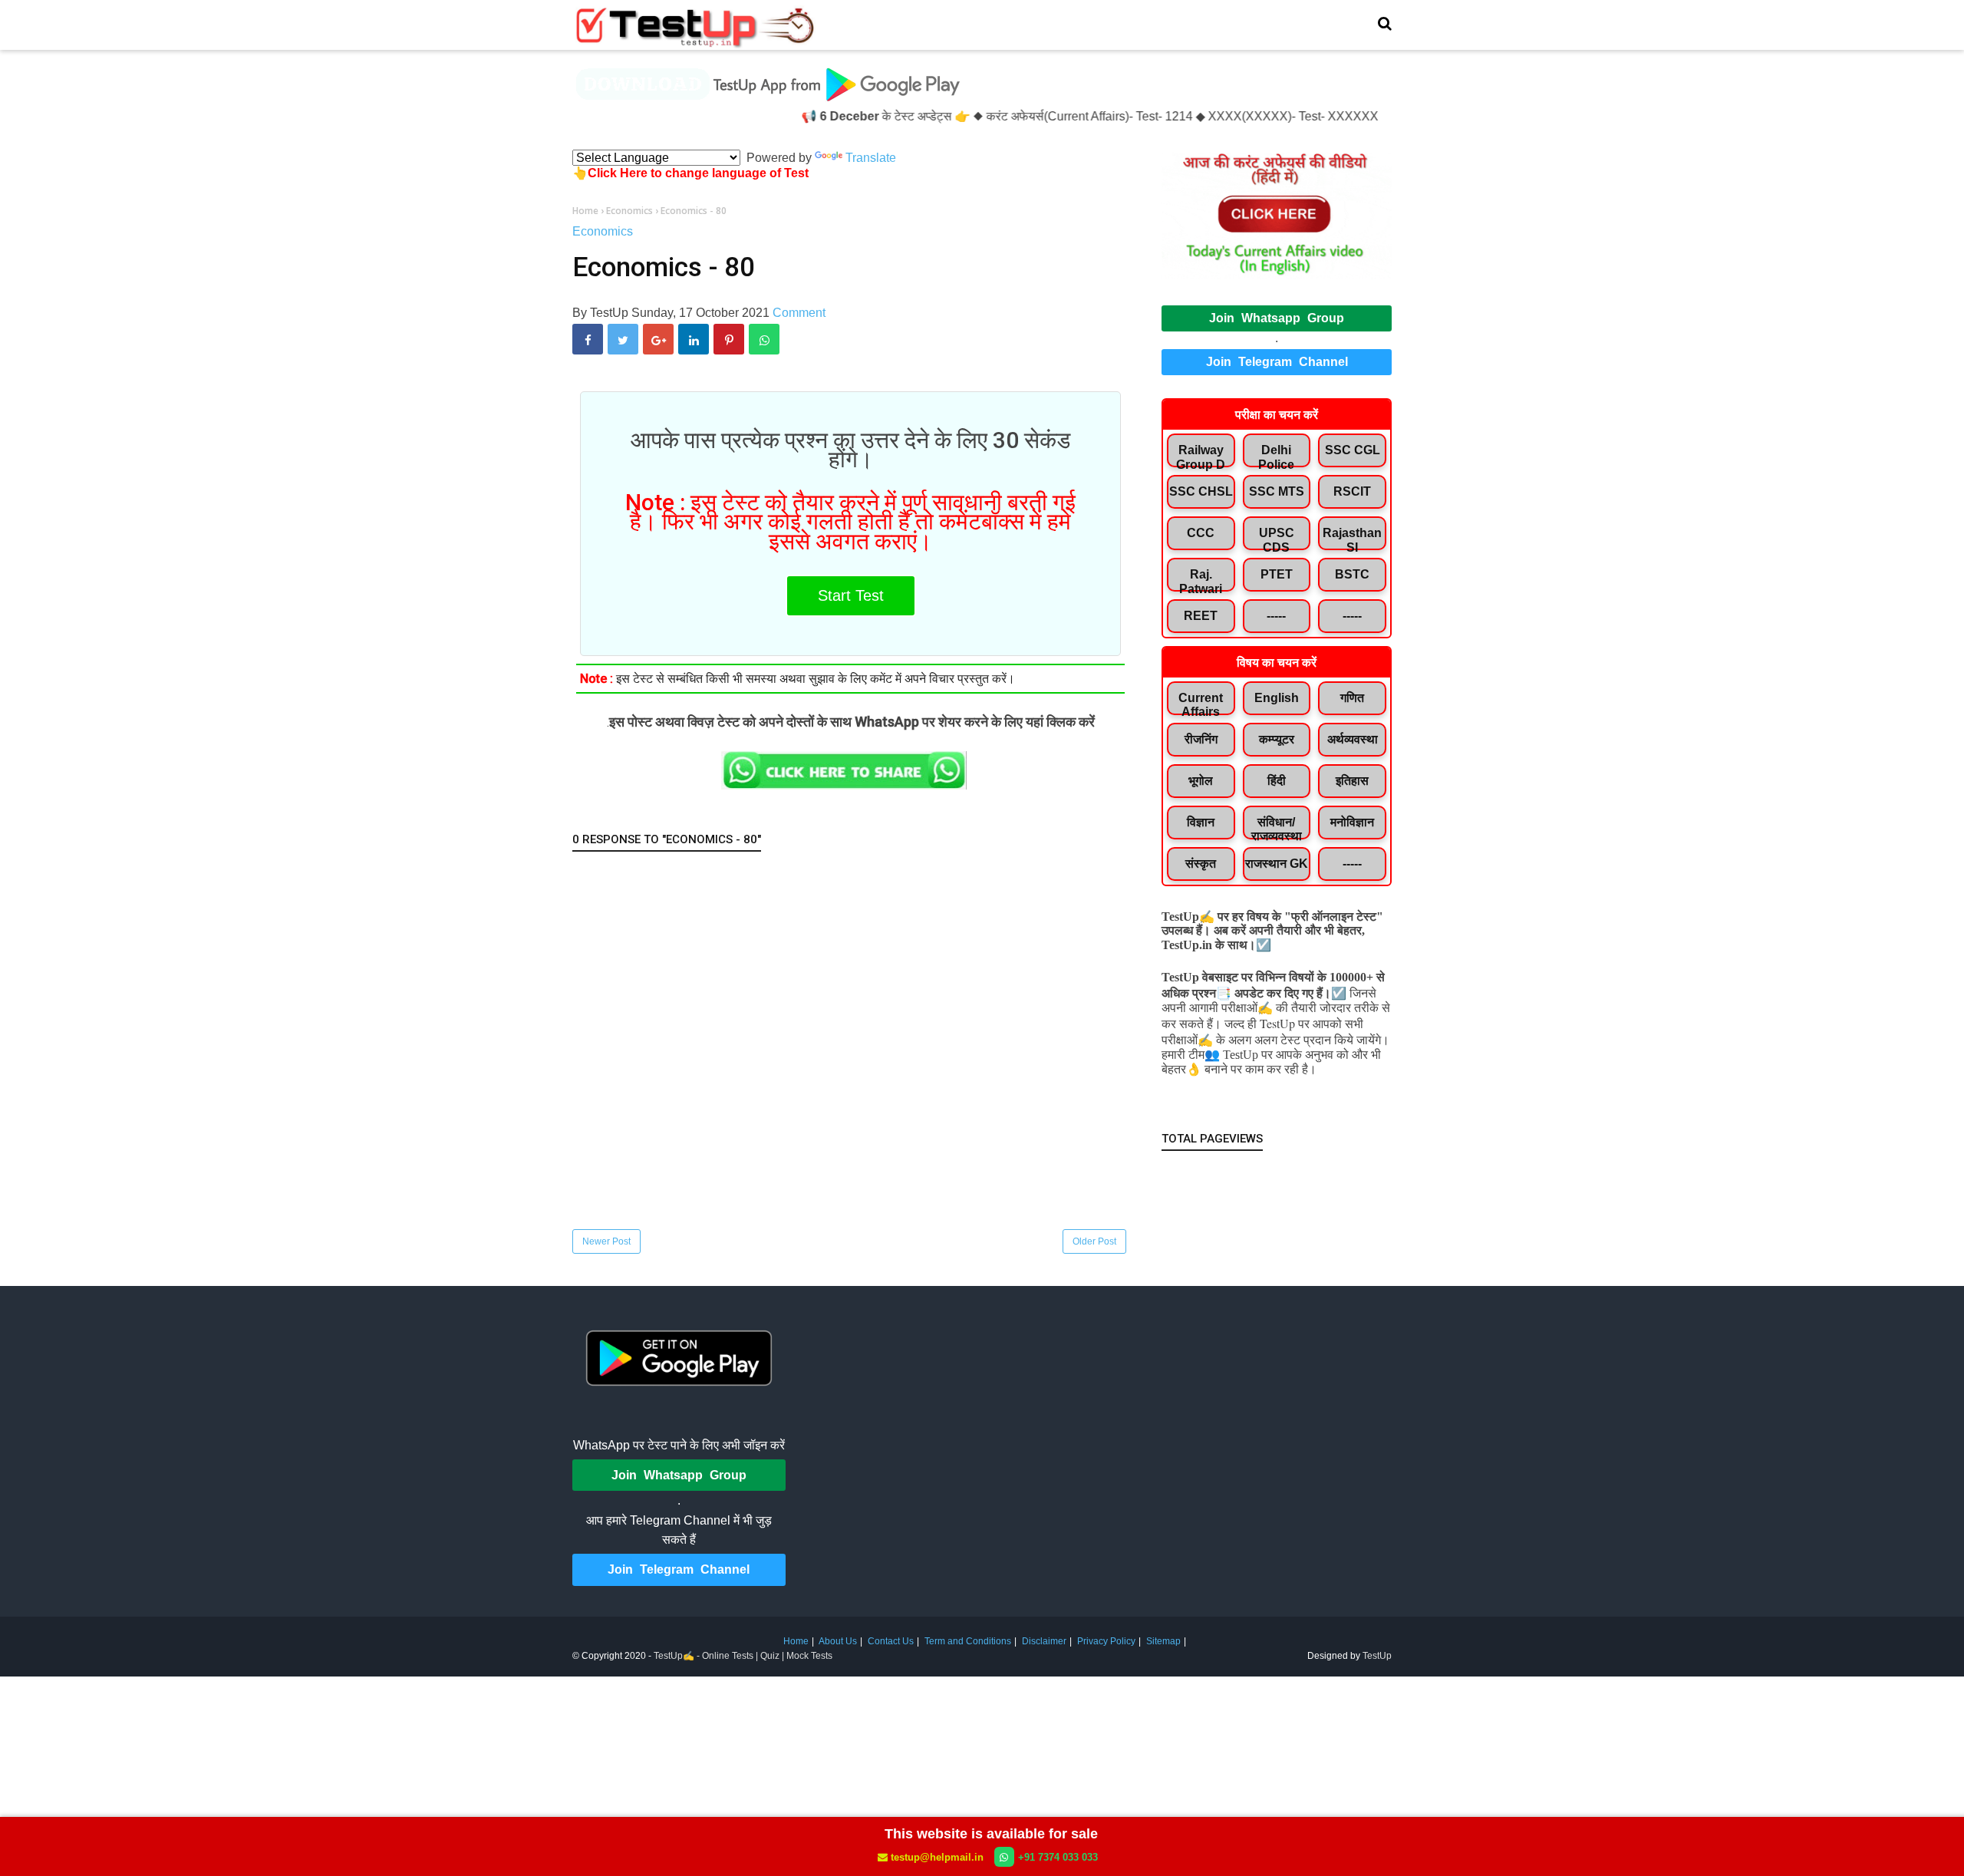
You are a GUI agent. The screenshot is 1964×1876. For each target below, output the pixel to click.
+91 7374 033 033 (1058, 1857)
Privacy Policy (1106, 1641)
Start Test (851, 595)
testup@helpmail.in (937, 1857)
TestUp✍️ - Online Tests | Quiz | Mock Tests (743, 1656)
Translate (871, 158)
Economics (603, 231)
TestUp (1377, 1656)
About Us (838, 1641)
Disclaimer (1044, 1641)
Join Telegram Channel (1277, 362)
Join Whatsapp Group (1277, 318)
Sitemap (1163, 1641)
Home (796, 1641)
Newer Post (606, 1241)
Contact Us (891, 1641)
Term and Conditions (968, 1641)
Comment (799, 313)
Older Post (1094, 1241)
